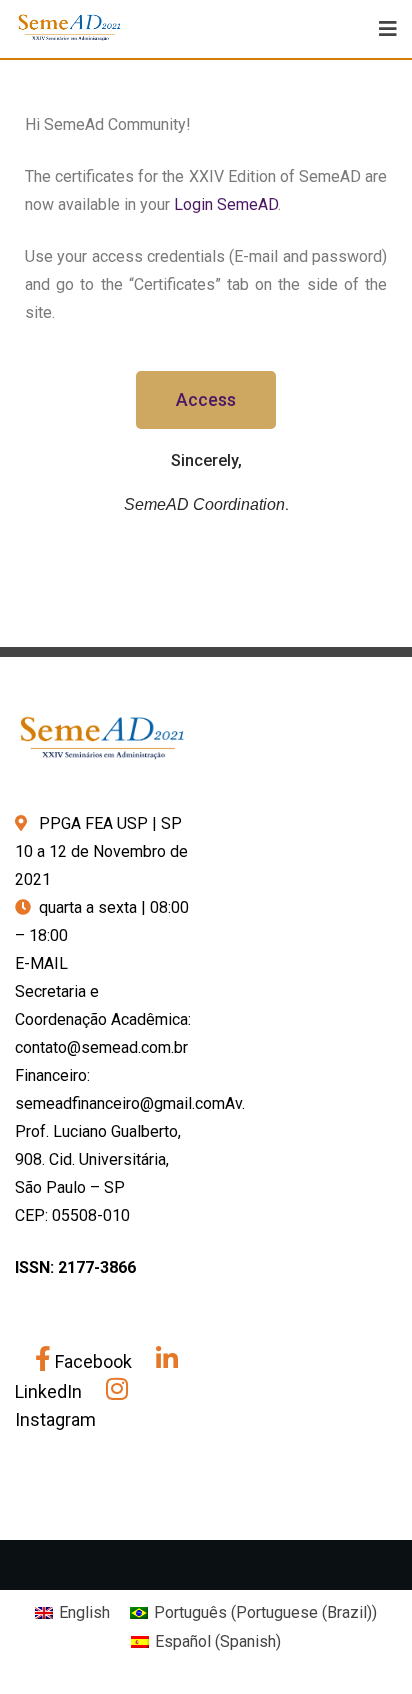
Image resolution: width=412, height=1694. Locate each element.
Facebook (93, 1361)
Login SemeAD (226, 204)
